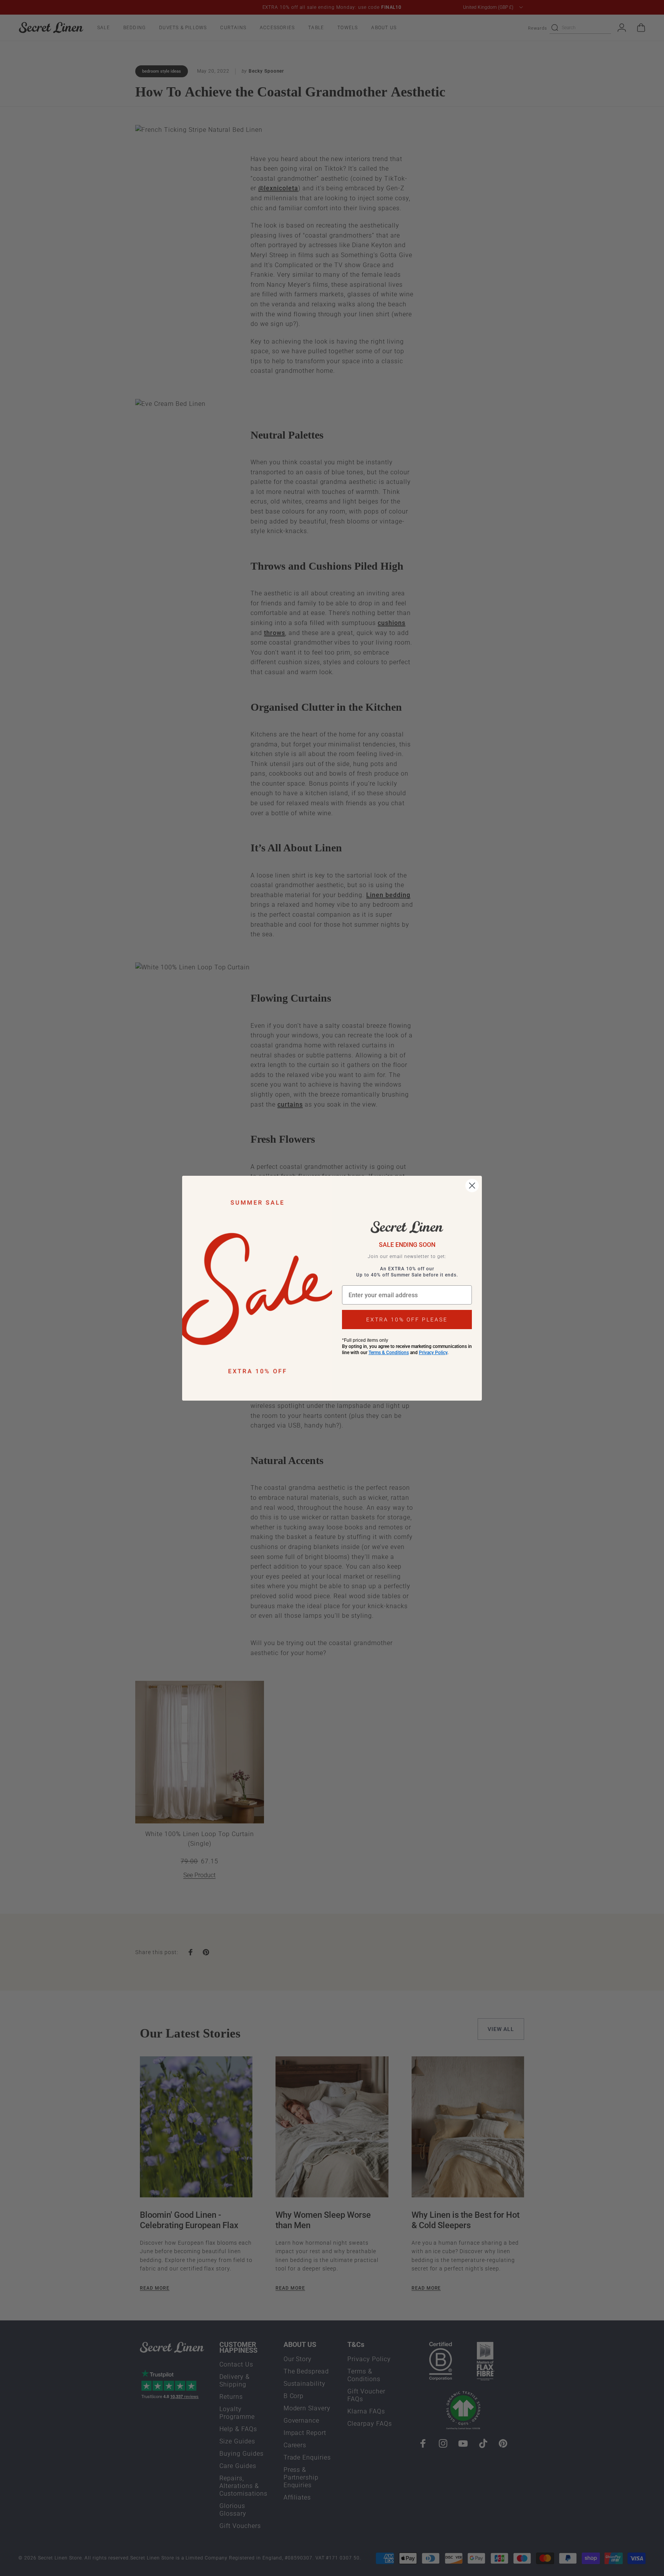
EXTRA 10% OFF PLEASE (407, 1320)
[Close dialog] (472, 1186)
